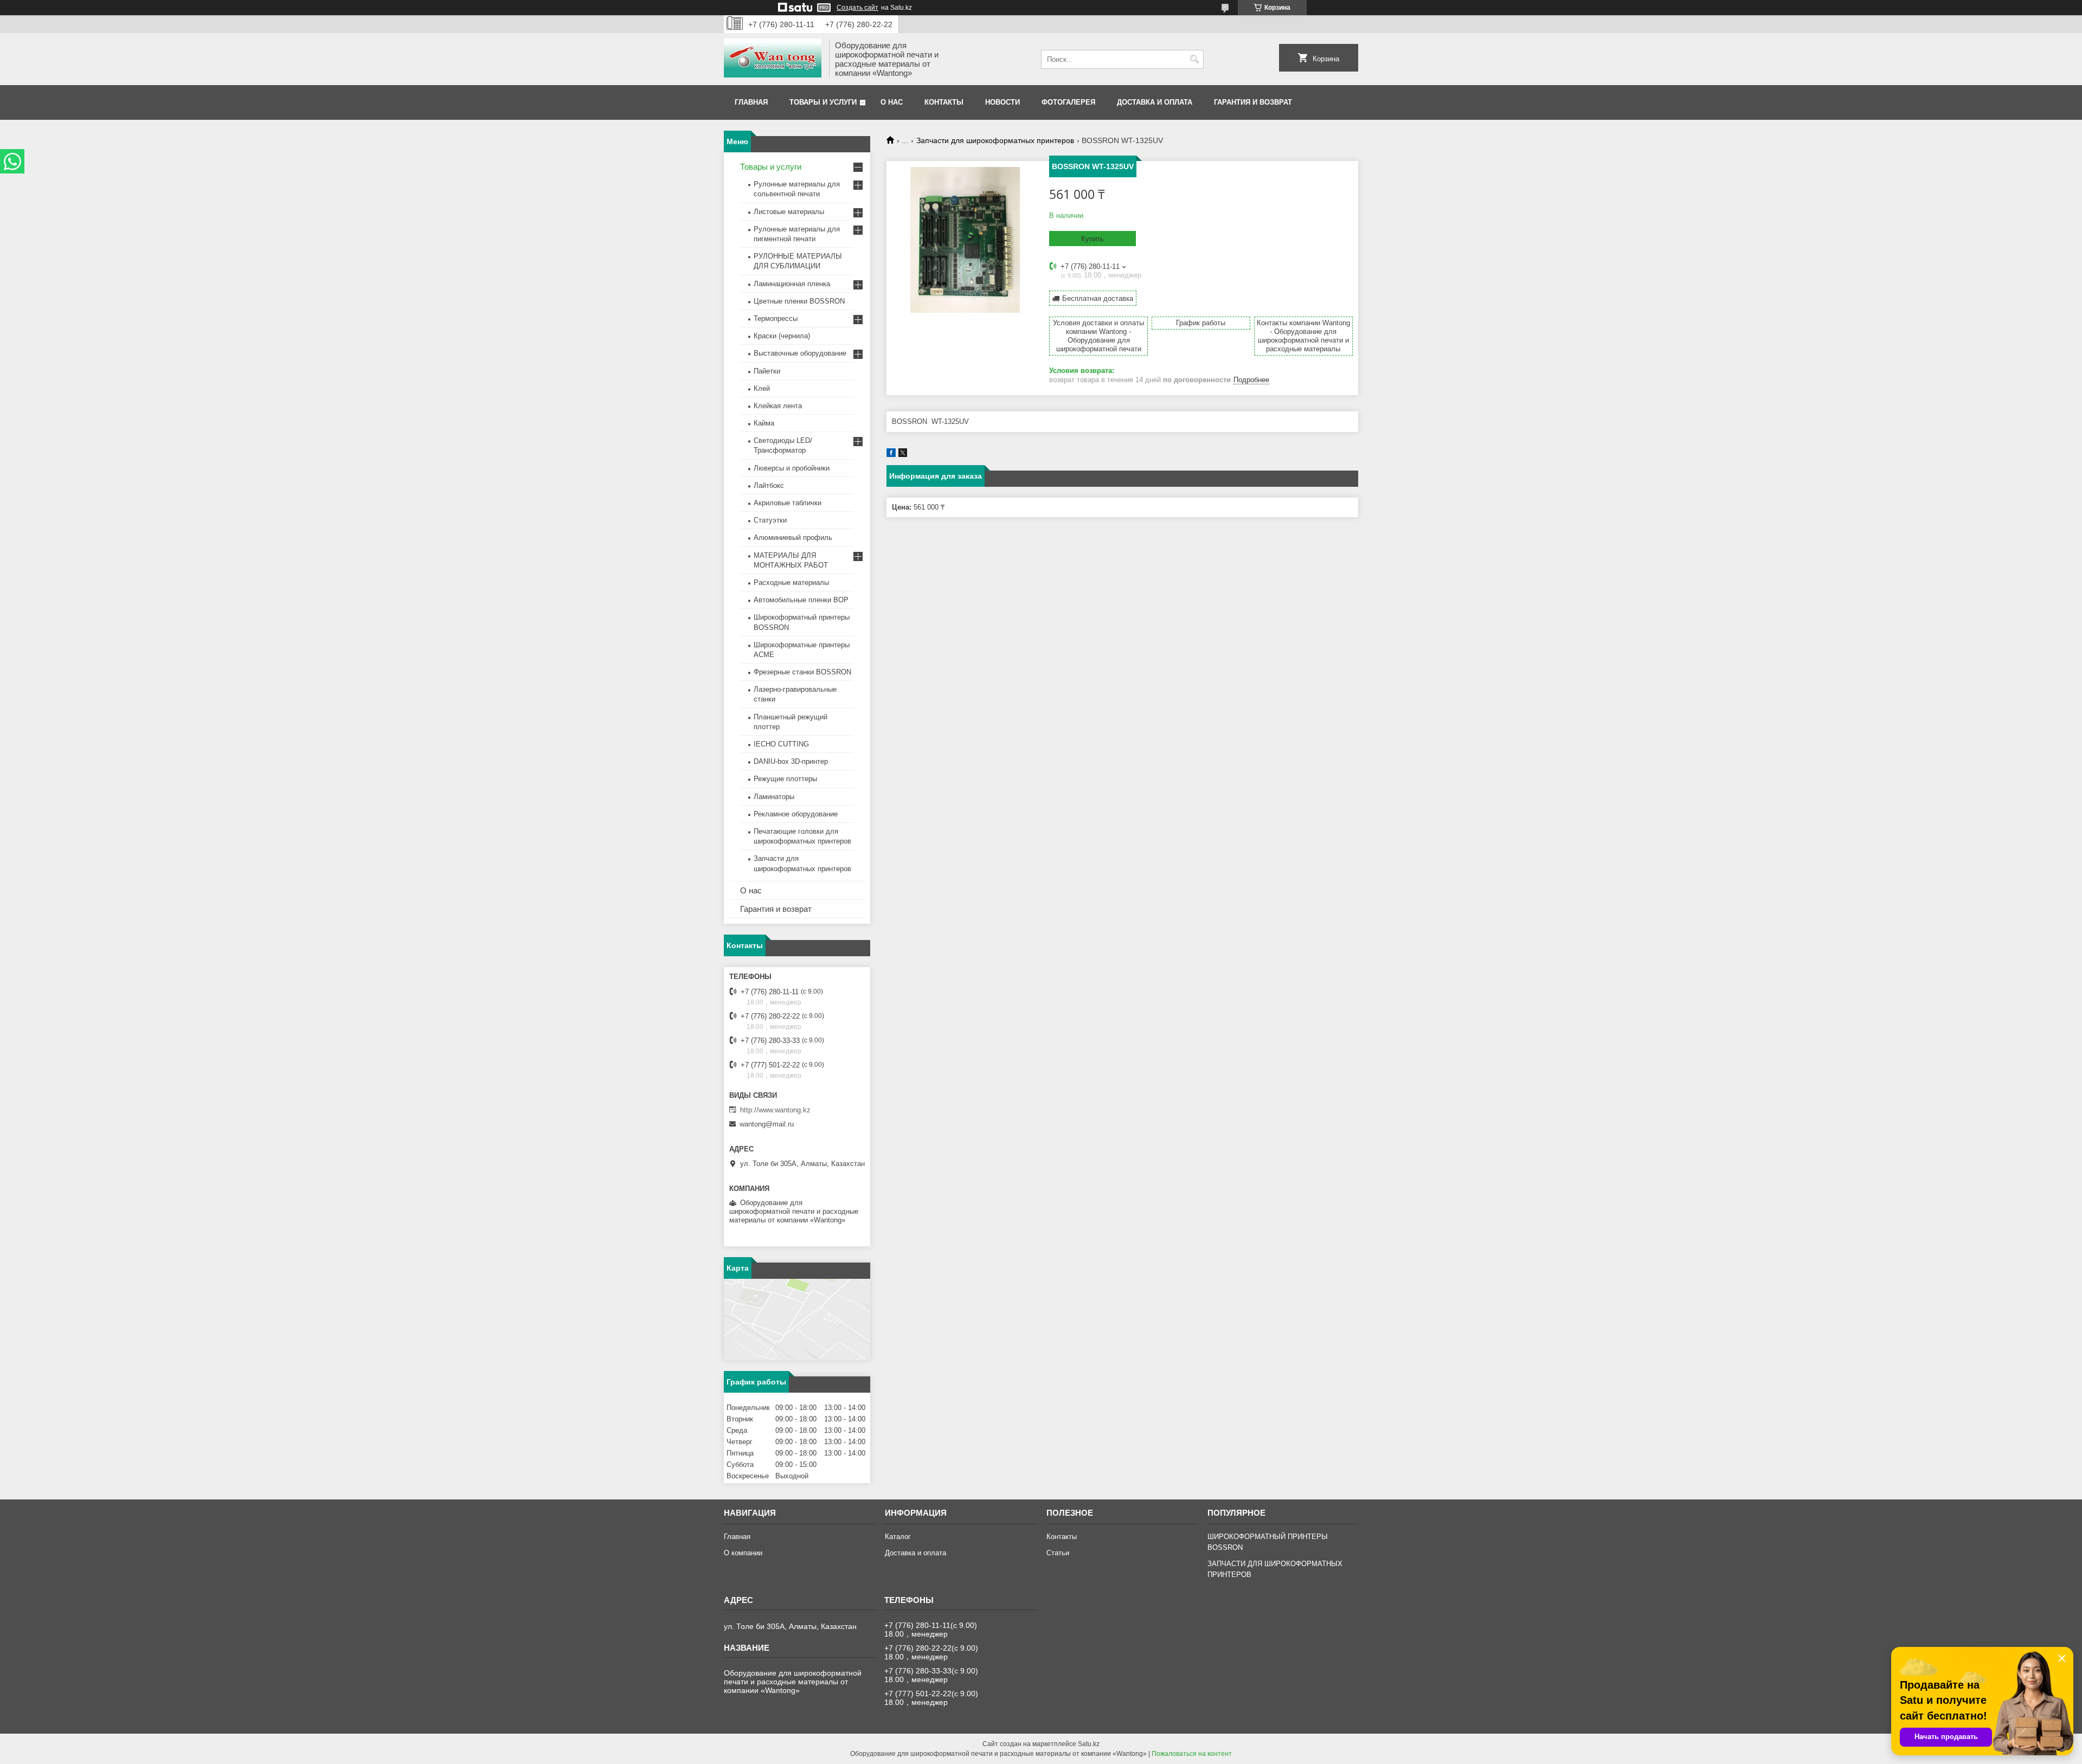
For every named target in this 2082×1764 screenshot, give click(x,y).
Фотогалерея (1068, 102)
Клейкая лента (778, 406)
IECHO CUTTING (781, 744)
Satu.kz (1089, 1744)
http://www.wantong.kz (775, 1110)
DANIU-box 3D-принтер (791, 761)
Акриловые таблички (788, 503)
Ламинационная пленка (792, 284)
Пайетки (767, 371)
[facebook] (891, 455)
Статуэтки (770, 520)
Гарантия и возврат (1253, 102)
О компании (743, 1553)
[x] (903, 455)
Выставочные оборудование (800, 353)
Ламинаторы (774, 797)
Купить (1093, 239)
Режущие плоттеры (785, 779)
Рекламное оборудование (796, 814)
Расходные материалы (791, 582)
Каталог (898, 1537)
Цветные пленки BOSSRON (799, 301)
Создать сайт (857, 8)
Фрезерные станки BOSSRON (802, 672)
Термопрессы (776, 318)
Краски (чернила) (782, 336)
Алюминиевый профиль (793, 537)
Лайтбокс (769, 485)
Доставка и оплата (1155, 102)
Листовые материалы (789, 212)
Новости (1003, 102)
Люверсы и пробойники (792, 468)
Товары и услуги (823, 102)
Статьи (1058, 1553)
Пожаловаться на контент (1192, 1754)
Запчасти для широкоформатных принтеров (995, 140)
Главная (751, 102)
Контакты (944, 102)
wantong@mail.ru (767, 1124)
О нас (892, 102)
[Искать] (1194, 59)
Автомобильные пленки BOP (801, 600)
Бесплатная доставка (1098, 298)
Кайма (764, 423)
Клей (762, 388)
